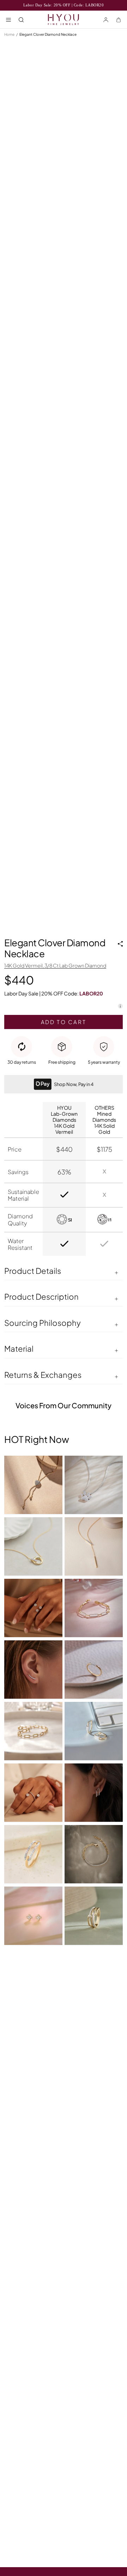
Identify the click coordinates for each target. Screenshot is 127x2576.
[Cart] (119, 19)
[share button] (120, 944)
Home (9, 34)
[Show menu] (8, 19)
